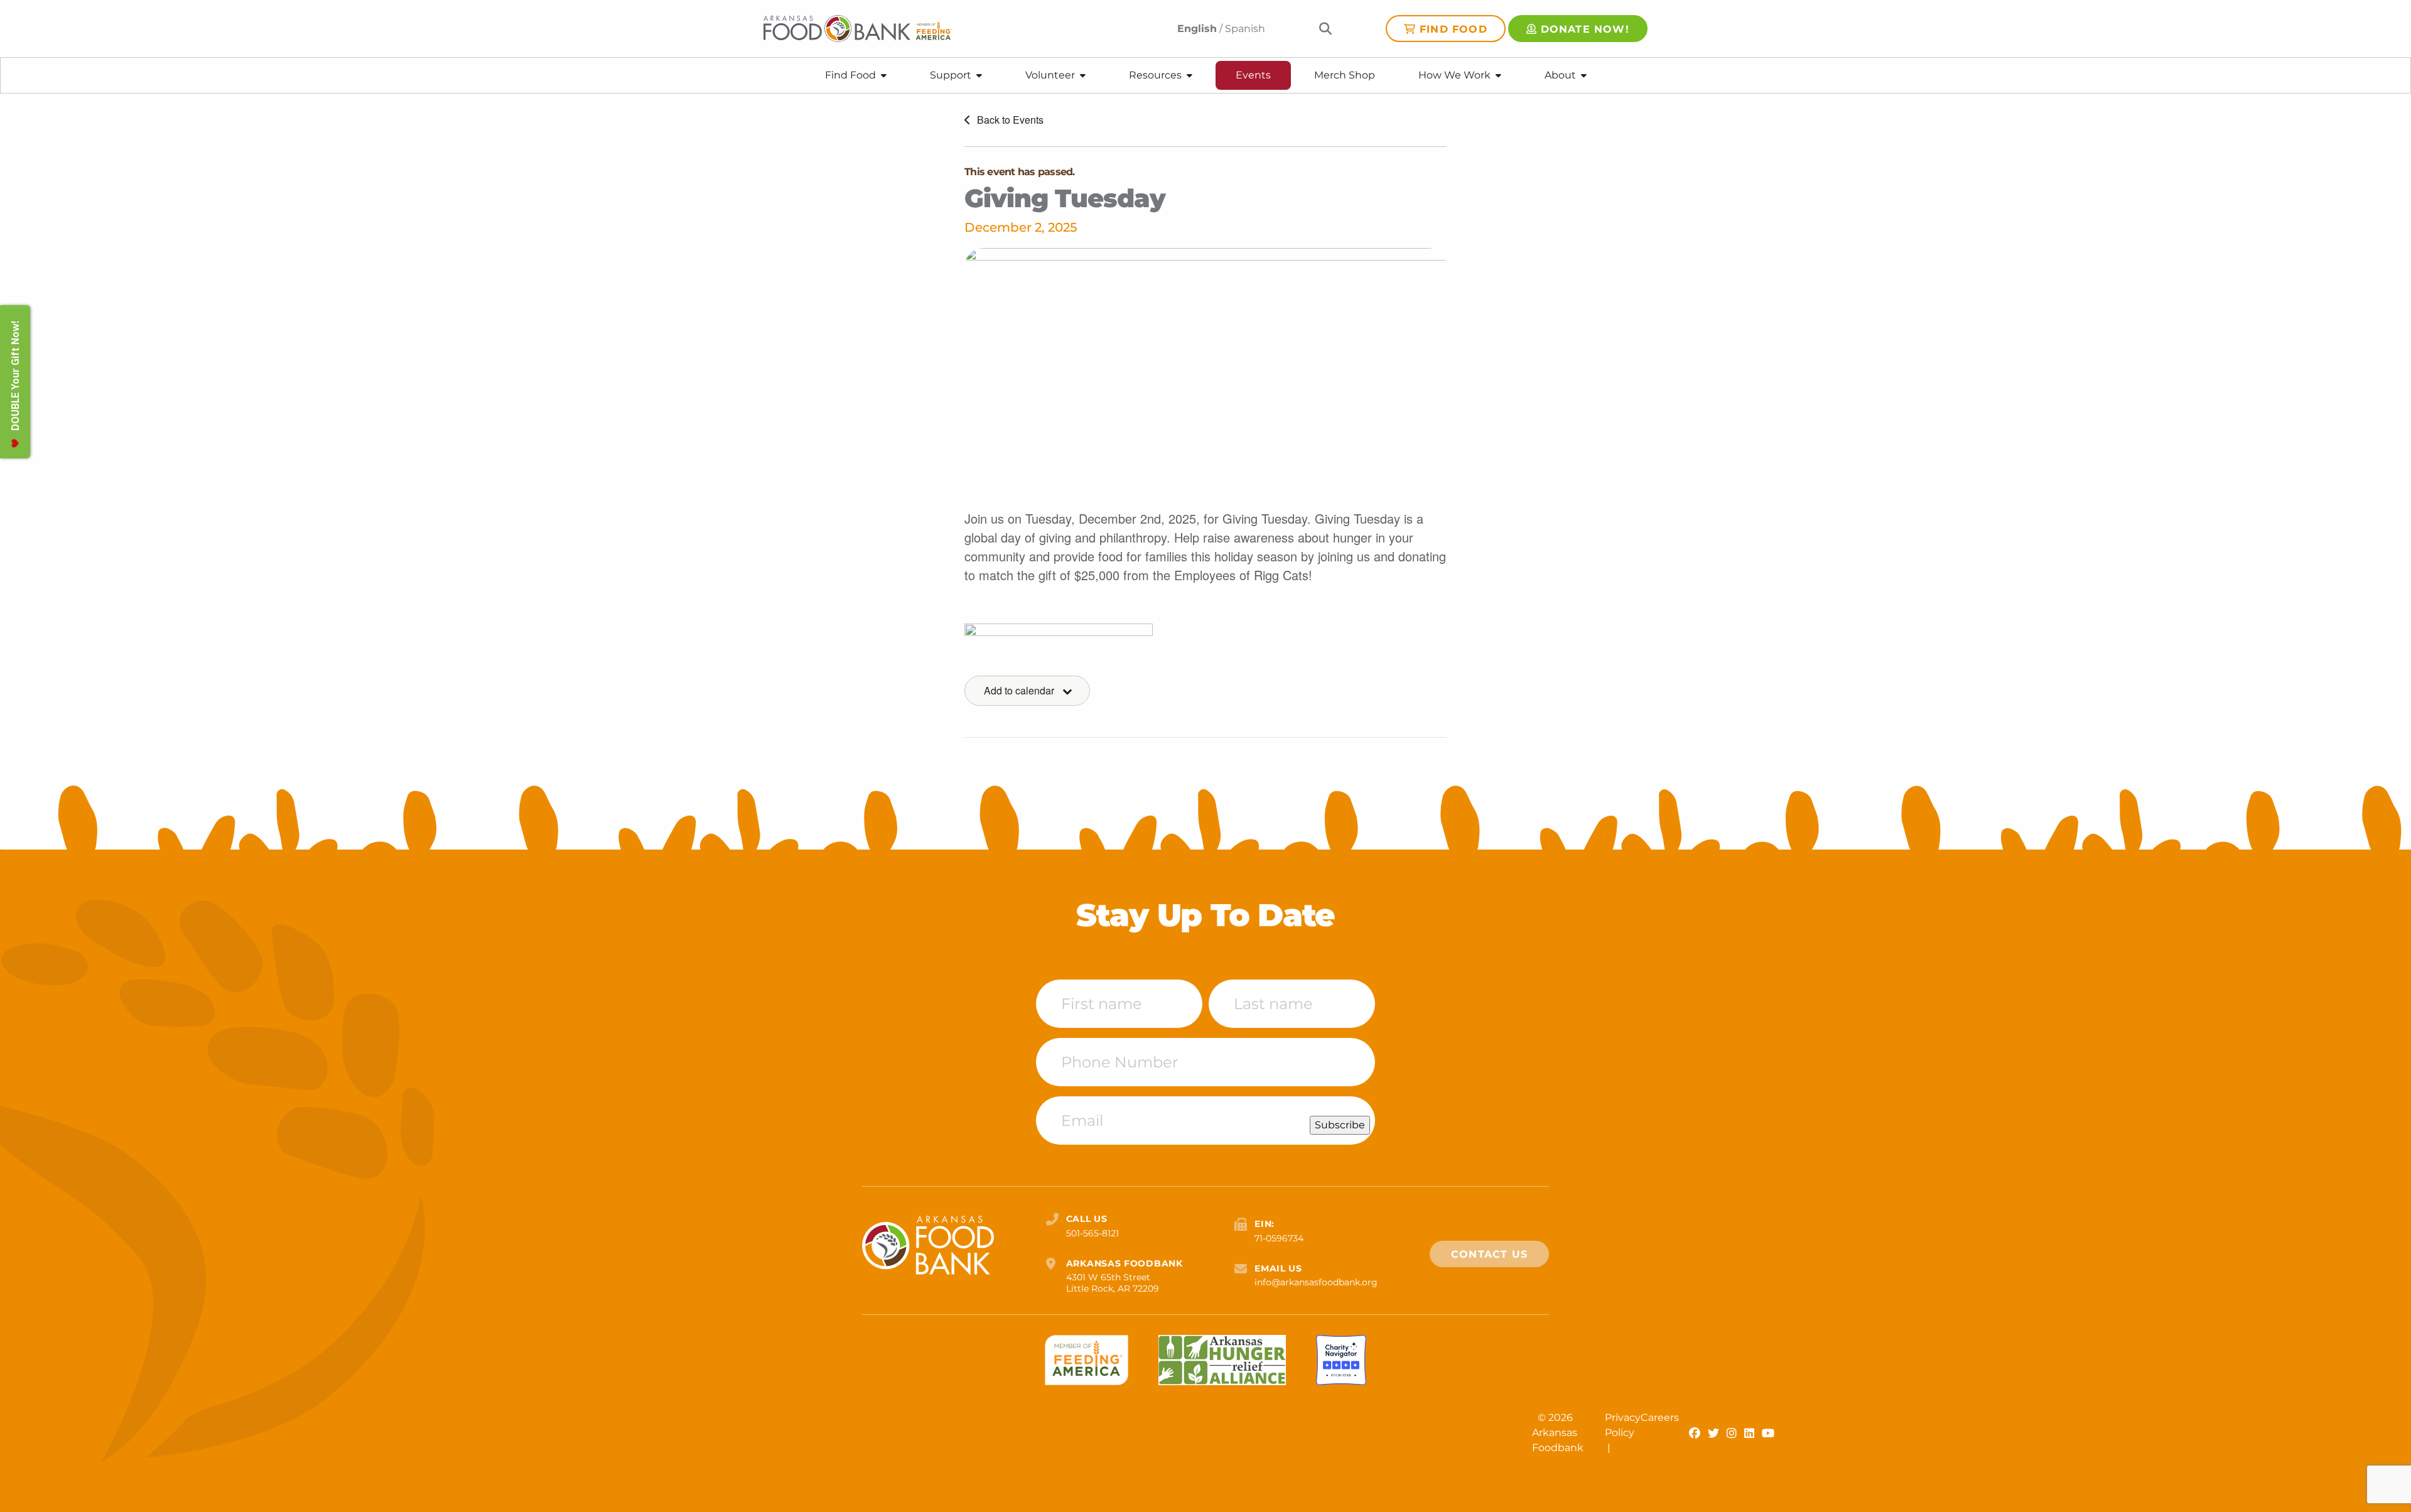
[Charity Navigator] (1341, 1360)
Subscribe (1340, 1125)
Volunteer (1050, 75)
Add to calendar (1019, 690)
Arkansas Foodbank (1558, 1440)
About (1560, 75)
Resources (1155, 75)
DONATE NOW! (1585, 29)
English (1197, 29)
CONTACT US (1489, 1254)
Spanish (1245, 29)
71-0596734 (1279, 1238)
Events (1253, 75)
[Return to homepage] (858, 29)
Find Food (1454, 29)
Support (951, 75)
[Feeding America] (1087, 1360)
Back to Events (1009, 120)
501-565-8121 (1092, 1233)
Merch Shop (1345, 75)
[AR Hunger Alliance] (1222, 1360)
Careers (1660, 1417)
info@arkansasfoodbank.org (1316, 1282)
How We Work (1454, 75)
